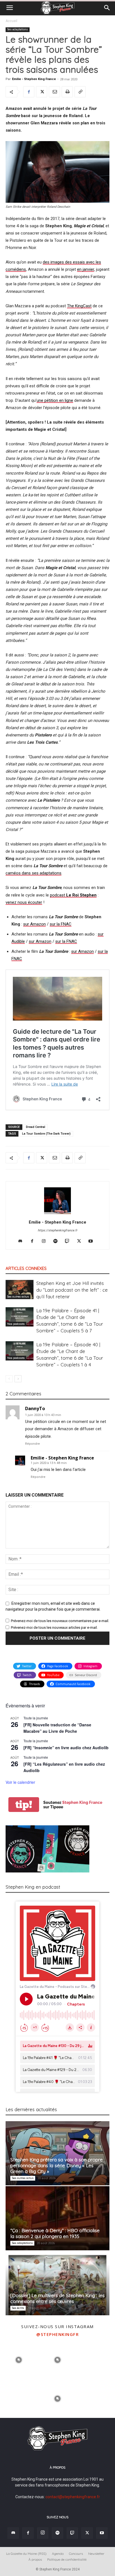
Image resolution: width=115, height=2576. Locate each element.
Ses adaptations (18, 29)
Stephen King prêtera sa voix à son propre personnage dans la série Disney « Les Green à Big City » (57, 2165)
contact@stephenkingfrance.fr (73, 2497)
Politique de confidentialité (67, 2559)
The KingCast (79, 306)
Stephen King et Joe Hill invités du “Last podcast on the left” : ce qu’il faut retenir (72, 1290)
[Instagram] (46, 1241)
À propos (35, 2559)
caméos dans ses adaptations (33, 873)
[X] (42, 92)
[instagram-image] (19, 2359)
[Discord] (22, 1241)
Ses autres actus (18, 1297)
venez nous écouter (24, 902)
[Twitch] (69, 1241)
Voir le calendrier (20, 1782)
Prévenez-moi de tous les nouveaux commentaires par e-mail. (60, 1621)
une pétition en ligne (55, 400)
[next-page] (18, 1379)
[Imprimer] (67, 92)
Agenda (58, 2554)
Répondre (33, 1444)
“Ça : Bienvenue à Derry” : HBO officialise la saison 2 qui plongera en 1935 (55, 2233)
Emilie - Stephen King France (34, 79)
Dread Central (36, 1127)
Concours (76, 2554)
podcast (73, 895)
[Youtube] (93, 1241)
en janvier (86, 269)
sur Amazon (34, 924)
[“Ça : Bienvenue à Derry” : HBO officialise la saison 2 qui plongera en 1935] (57, 2218)
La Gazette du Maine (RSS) (26, 2554)
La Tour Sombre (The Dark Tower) (46, 1134)
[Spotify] (58, 1241)
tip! (24, 1805)
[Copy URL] (80, 92)
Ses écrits (18, 2308)
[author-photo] (57, 1214)
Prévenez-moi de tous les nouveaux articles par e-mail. (54, 1627)
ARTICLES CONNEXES (26, 1268)
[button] (9, 8)
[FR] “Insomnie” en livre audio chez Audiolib (66, 1748)
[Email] (54, 92)
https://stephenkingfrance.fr (57, 1230)
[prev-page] (9, 1379)
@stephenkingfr (57, 2334)
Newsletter (96, 2554)
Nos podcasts (16, 1324)
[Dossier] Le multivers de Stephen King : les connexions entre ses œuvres (57, 2298)
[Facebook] (29, 92)
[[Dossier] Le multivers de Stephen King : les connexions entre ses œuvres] (57, 2283)
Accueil (11, 21)
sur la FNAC (61, 924)
